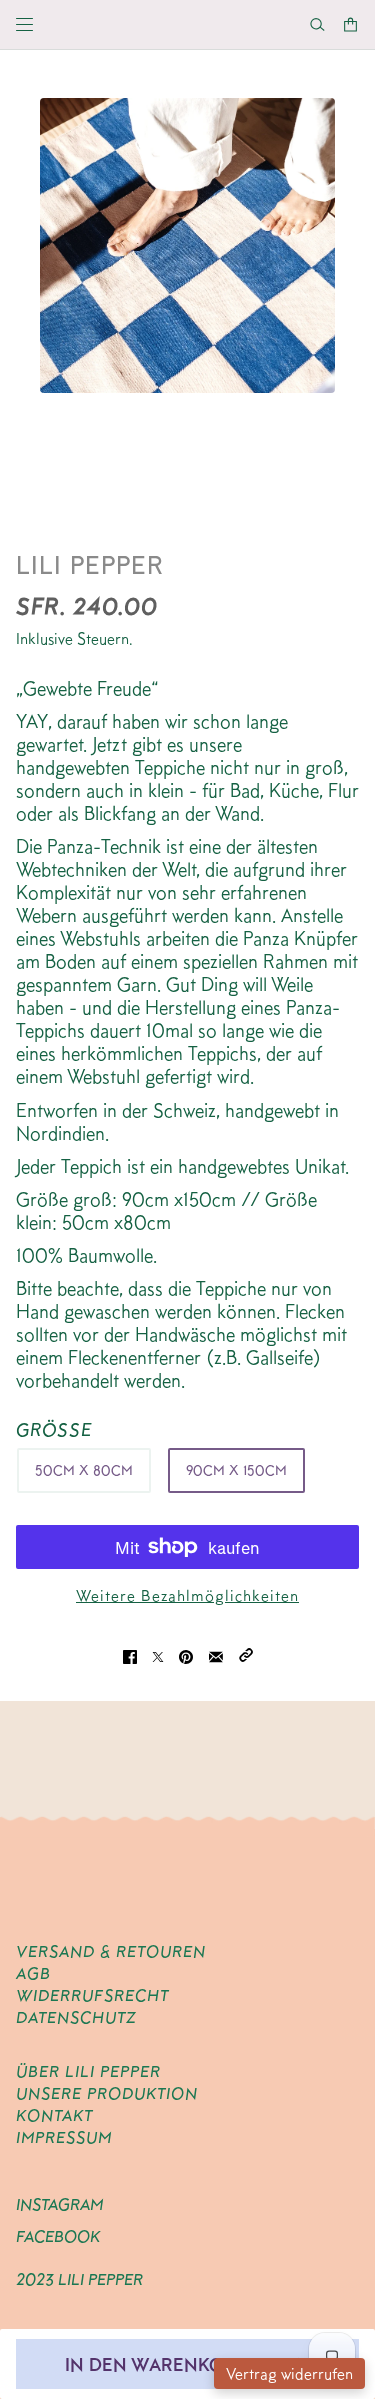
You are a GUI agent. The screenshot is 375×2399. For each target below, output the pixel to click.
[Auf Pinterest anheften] (186, 1653)
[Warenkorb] (350, 24)
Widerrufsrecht (92, 1995)
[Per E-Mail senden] (216, 1653)
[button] (246, 1653)
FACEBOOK (58, 2236)
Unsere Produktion (107, 2093)
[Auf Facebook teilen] (130, 1653)
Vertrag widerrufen (289, 2373)
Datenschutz (76, 2017)
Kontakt (54, 2115)
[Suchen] (317, 24)
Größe (54, 1429)
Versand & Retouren (111, 1951)
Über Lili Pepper (88, 2071)
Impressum (64, 2137)
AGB (33, 1973)
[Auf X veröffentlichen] (158, 1653)
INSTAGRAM (59, 2204)
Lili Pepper (90, 564)
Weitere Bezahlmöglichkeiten (187, 1595)
